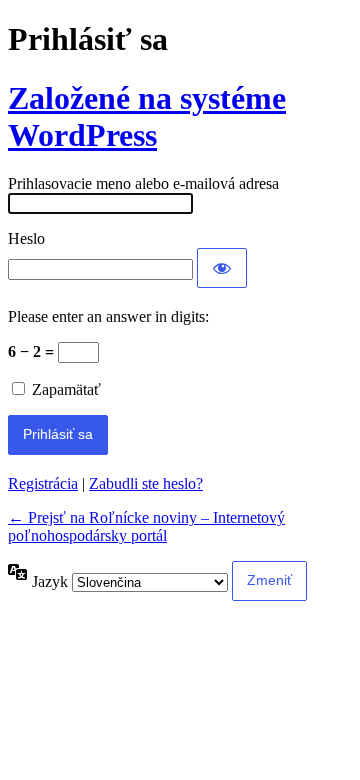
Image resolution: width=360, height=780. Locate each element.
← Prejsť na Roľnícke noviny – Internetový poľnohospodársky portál (146, 526)
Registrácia (43, 483)
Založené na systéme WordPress (147, 116)
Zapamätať (66, 389)
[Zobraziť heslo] (222, 268)
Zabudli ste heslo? (146, 483)
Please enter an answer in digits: (108, 316)
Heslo (26, 238)
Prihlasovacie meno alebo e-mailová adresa (143, 183)
